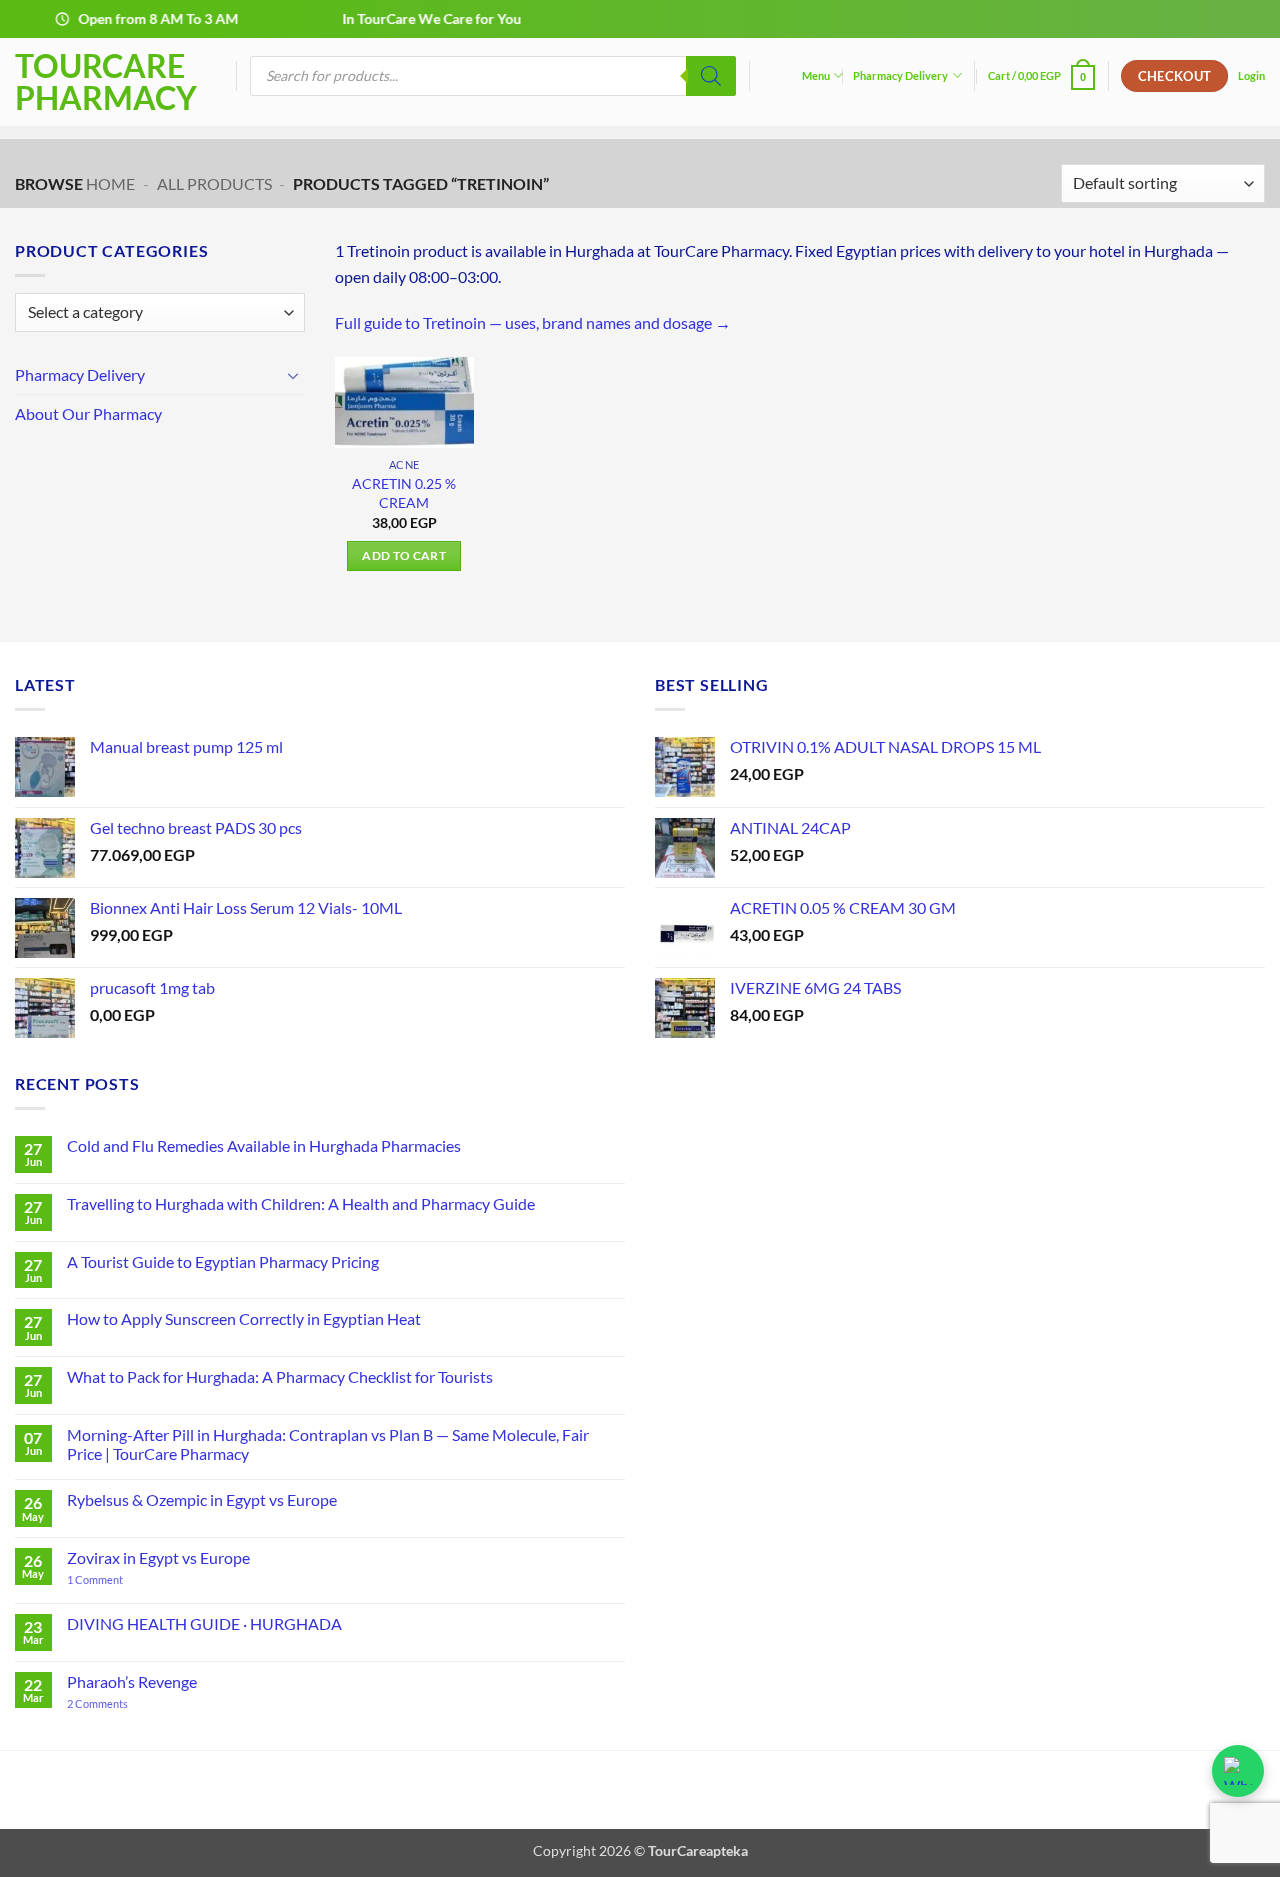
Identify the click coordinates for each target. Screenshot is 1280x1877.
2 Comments (121, 1703)
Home (110, 183)
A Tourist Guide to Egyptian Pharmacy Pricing (223, 1261)
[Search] (711, 76)
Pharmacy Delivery (900, 75)
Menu (816, 75)
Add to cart (404, 555)
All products (214, 183)
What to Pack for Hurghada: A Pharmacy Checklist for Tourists (280, 1376)
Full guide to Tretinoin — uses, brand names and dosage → (533, 322)
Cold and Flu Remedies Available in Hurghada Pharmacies (264, 1145)
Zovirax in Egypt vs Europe (158, 1557)
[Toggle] (293, 375)
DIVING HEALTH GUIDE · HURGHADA (204, 1623)
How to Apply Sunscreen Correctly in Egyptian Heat (244, 1318)
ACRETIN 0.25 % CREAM (404, 493)
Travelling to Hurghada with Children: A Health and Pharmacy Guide (301, 1203)
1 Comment (113, 1579)
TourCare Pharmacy (106, 82)
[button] (1042, 75)
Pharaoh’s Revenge (132, 1681)
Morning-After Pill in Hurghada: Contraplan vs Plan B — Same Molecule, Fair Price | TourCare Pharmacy (328, 1444)
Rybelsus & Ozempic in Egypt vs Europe (202, 1499)
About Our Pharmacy (88, 413)
